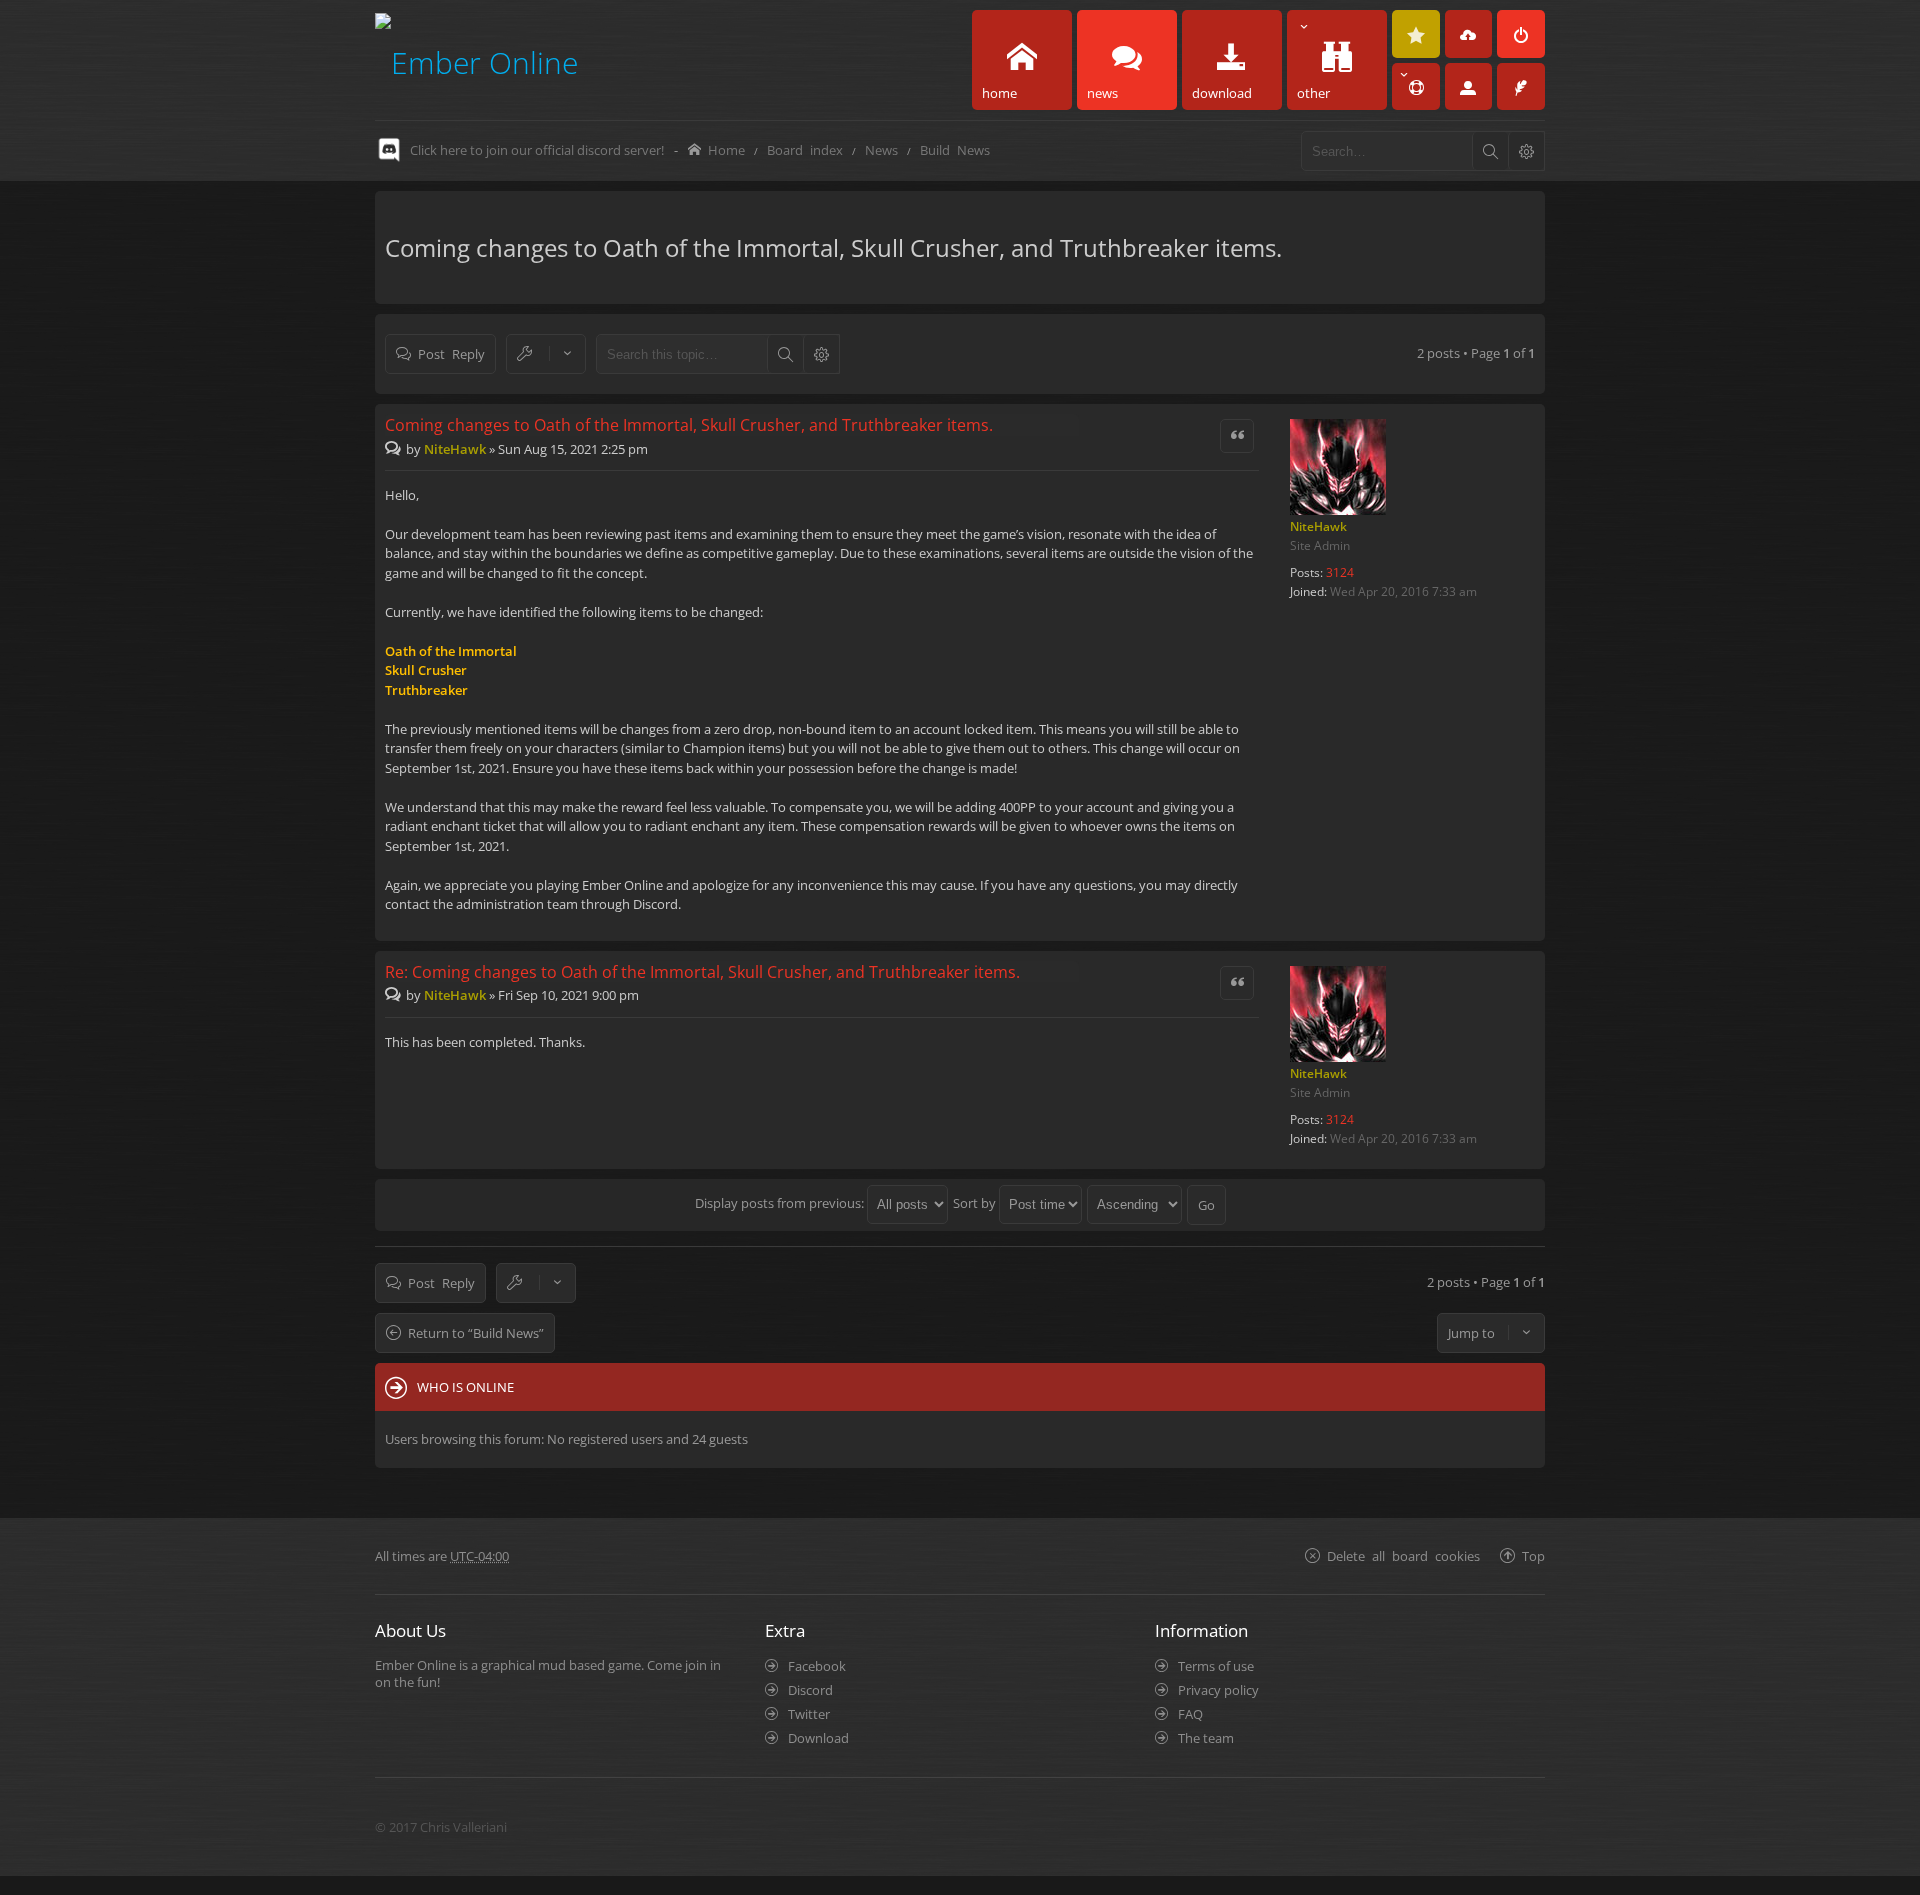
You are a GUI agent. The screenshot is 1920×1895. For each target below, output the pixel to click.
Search (785, 354)
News (881, 149)
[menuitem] (1416, 34)
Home (726, 149)
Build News (955, 149)
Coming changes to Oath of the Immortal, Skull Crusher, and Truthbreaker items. (833, 247)
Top (1533, 1555)
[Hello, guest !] (1469, 87)
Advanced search (821, 354)
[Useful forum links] (1416, 87)
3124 (1340, 572)
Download (818, 1738)
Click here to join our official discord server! (537, 150)
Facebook (817, 1666)
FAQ (1190, 1714)
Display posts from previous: (781, 1203)
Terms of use (1216, 1666)
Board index (805, 149)
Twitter (809, 1714)
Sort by (976, 1203)
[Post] (395, 449)
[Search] (1490, 151)
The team (1206, 1738)
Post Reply (451, 353)
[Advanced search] (1526, 151)
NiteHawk (1318, 526)
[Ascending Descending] (1135, 1203)
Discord (810, 1690)
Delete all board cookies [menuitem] (1403, 1555)
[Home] (476, 59)
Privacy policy (1218, 1690)
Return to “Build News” (476, 1333)
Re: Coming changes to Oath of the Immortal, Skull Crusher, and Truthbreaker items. (702, 972)
